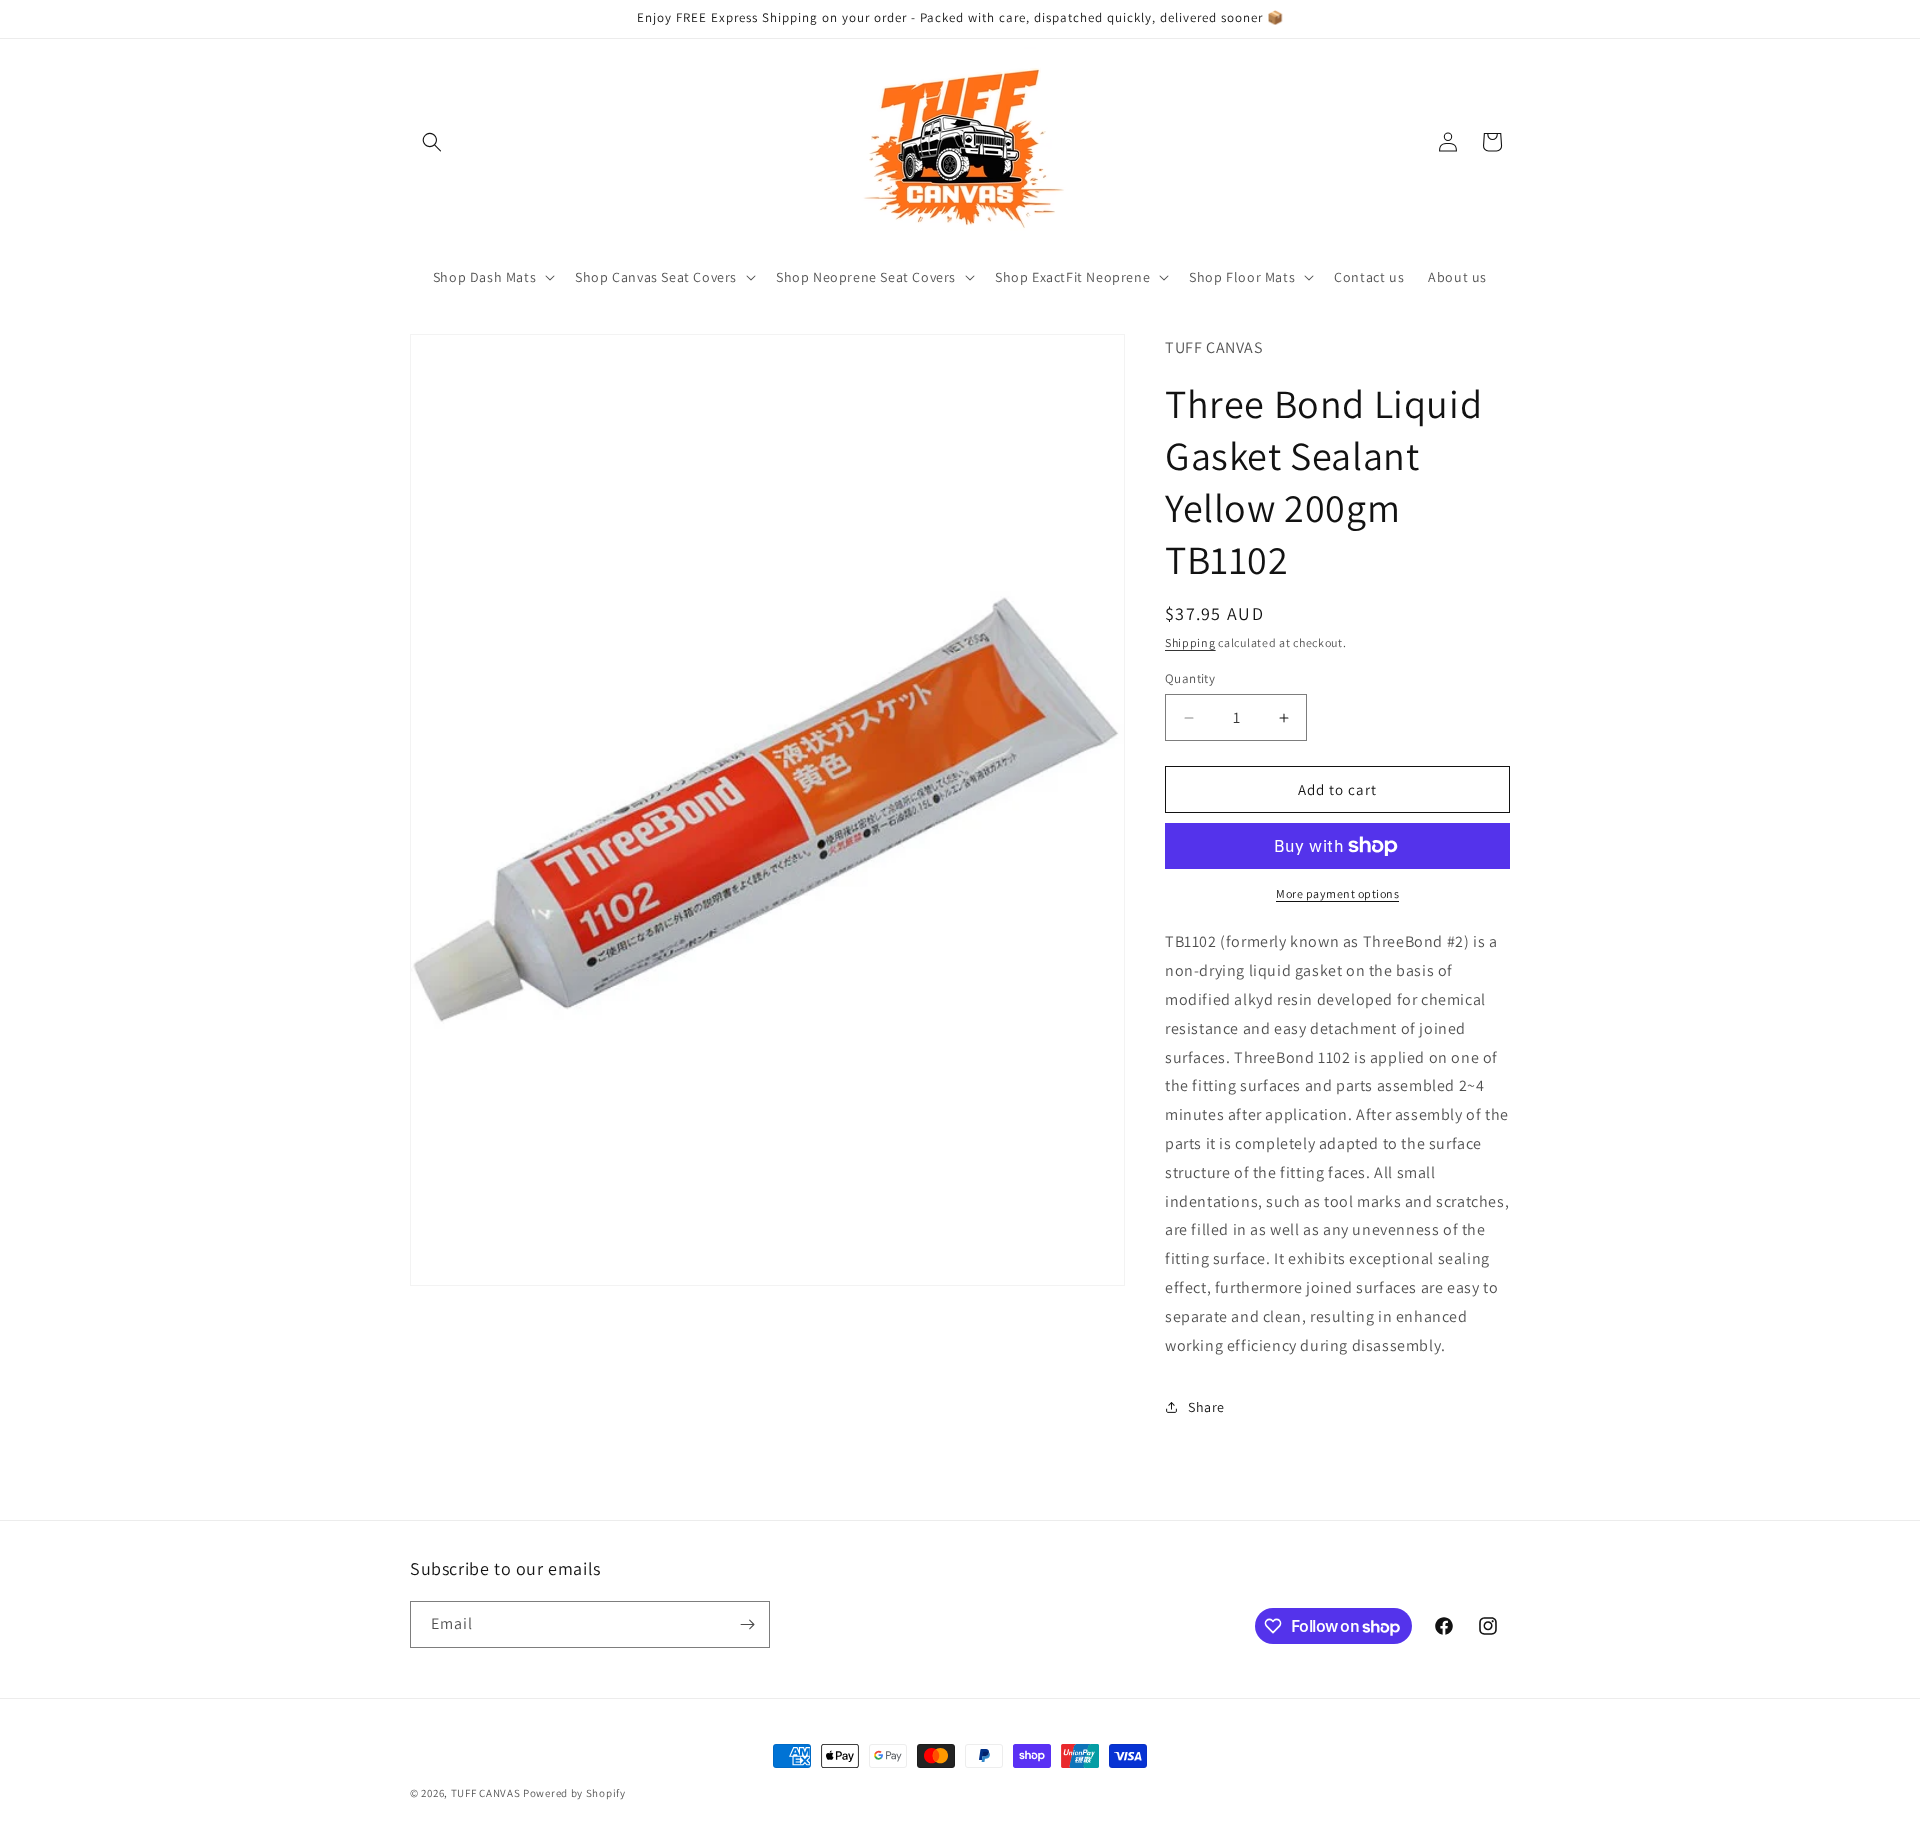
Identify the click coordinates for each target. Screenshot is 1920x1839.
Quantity (1190, 678)
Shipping (1190, 642)
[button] (432, 142)
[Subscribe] (747, 1624)
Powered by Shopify (574, 1793)
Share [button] (1206, 1407)
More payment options (1337, 893)
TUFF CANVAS (486, 1793)
